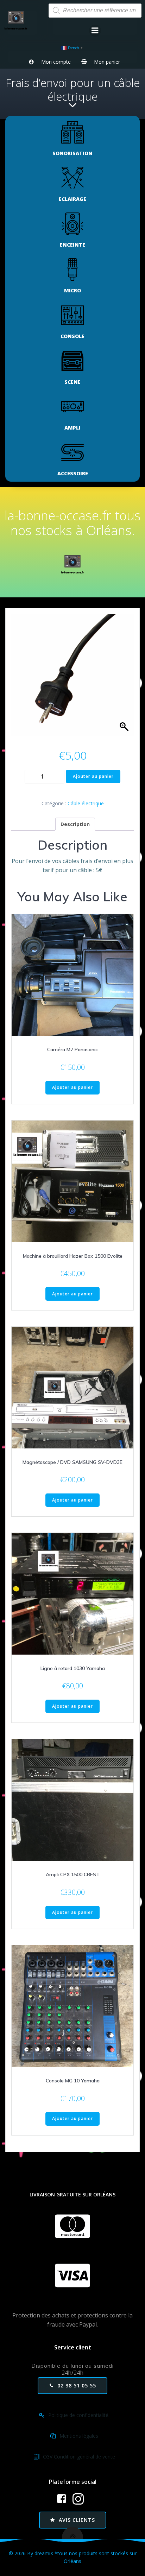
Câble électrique (86, 803)
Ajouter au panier (93, 776)
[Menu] (95, 31)
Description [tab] (75, 824)
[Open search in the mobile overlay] (95, 11)
